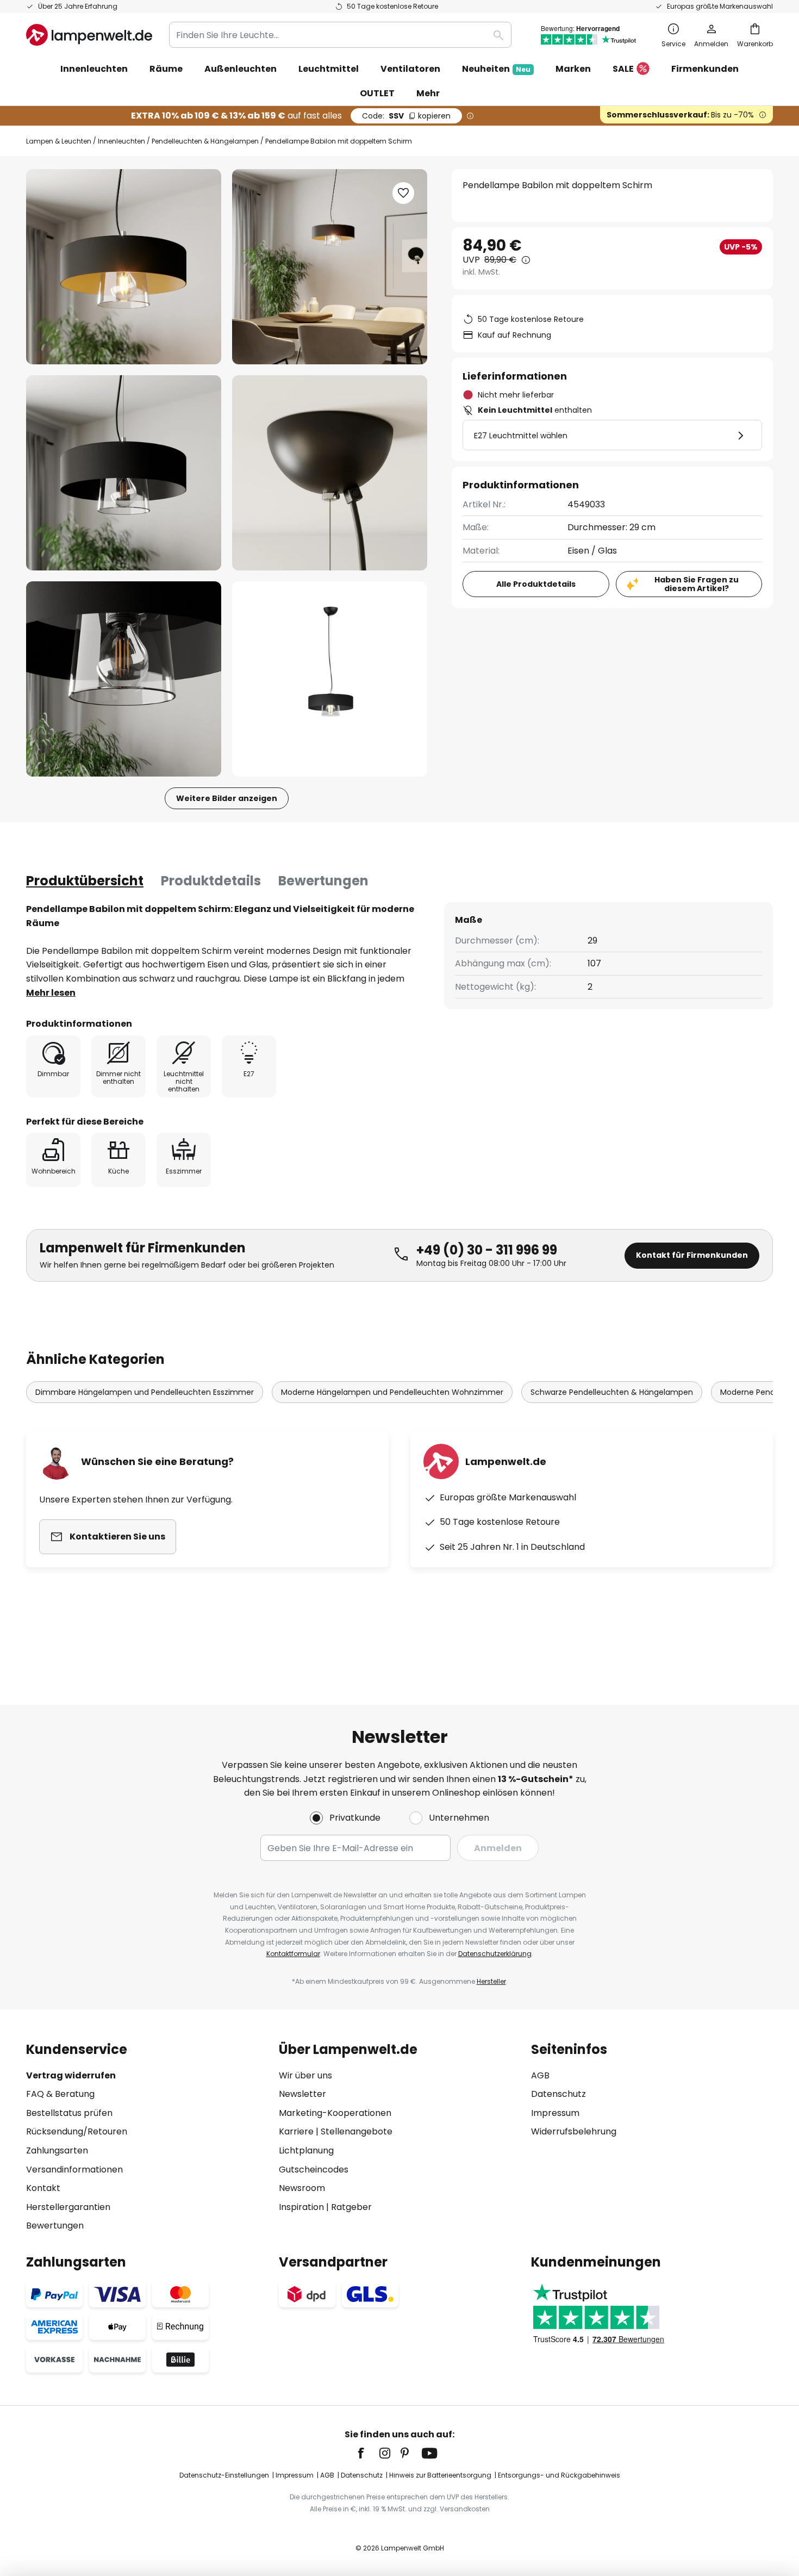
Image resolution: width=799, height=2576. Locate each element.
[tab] (85, 881)
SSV (406, 116)
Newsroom (302, 2188)
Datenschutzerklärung (495, 1954)
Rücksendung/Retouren (77, 2131)
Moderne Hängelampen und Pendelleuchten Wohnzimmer (392, 1392)
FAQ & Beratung (60, 2094)
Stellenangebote (357, 2131)
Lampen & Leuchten (59, 141)
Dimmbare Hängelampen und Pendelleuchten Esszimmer (145, 1392)
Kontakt (43, 2188)
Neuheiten (496, 69)
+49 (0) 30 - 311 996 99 (487, 1250)
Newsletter (302, 2094)
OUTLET (377, 93)
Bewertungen (323, 881)
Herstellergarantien (68, 2207)
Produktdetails (211, 881)
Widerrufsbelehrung (574, 2131)
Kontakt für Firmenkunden (692, 1255)
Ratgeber (351, 2207)
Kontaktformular (293, 1954)
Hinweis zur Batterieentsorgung (440, 2475)
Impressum (555, 2113)
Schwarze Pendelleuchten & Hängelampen (612, 1392)
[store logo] (89, 35)
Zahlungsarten (57, 2150)
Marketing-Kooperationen (335, 2113)
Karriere (296, 2131)
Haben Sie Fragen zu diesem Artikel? (697, 584)
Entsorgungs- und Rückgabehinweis (559, 2475)
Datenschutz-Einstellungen (224, 2475)
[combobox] (340, 35)
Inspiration (301, 2207)
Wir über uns (305, 2075)
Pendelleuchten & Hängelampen (205, 141)
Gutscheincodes (314, 2170)
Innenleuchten (121, 141)
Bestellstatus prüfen (69, 2113)
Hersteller (491, 1981)
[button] (124, 473)
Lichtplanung (306, 2150)
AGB (540, 2075)
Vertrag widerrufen (71, 2075)
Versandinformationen (74, 2170)
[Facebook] (368, 2453)
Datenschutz (558, 2094)
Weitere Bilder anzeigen (227, 798)
